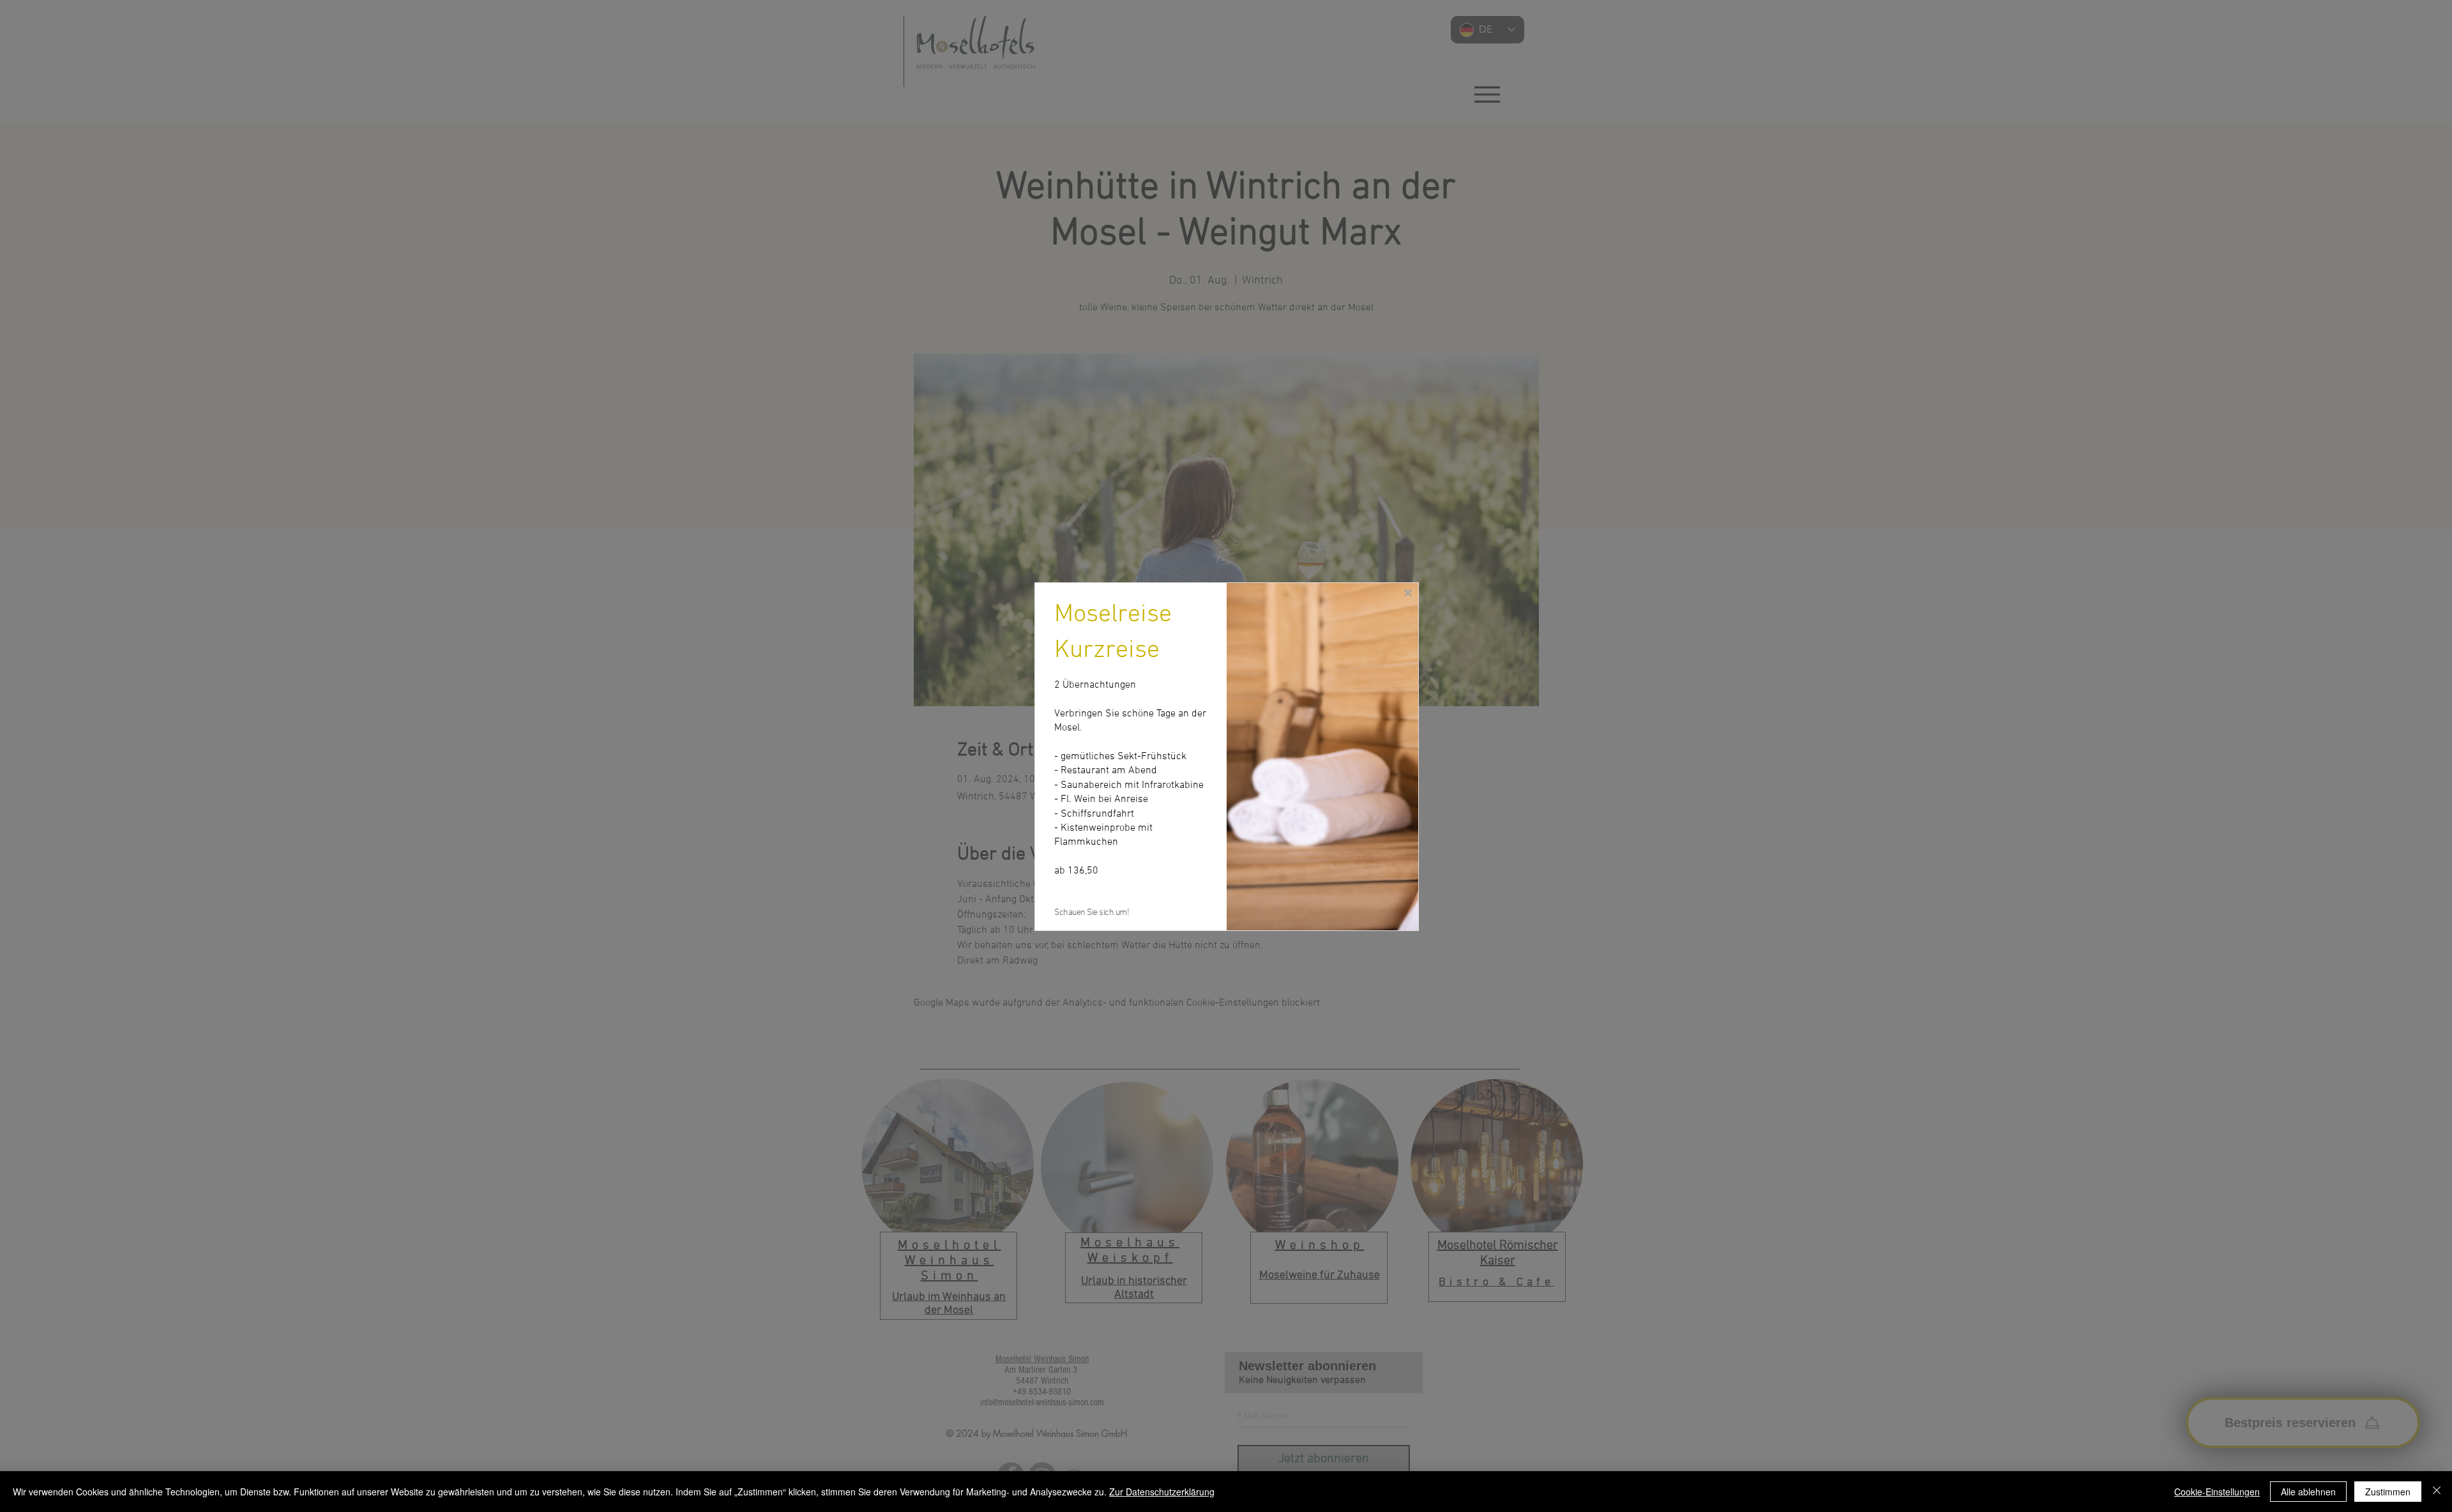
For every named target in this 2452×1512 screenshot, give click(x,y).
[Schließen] (2437, 1492)
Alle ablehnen (2308, 1492)
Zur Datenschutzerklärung (1162, 1492)
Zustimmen (2388, 1492)
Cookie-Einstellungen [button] (2217, 1492)
